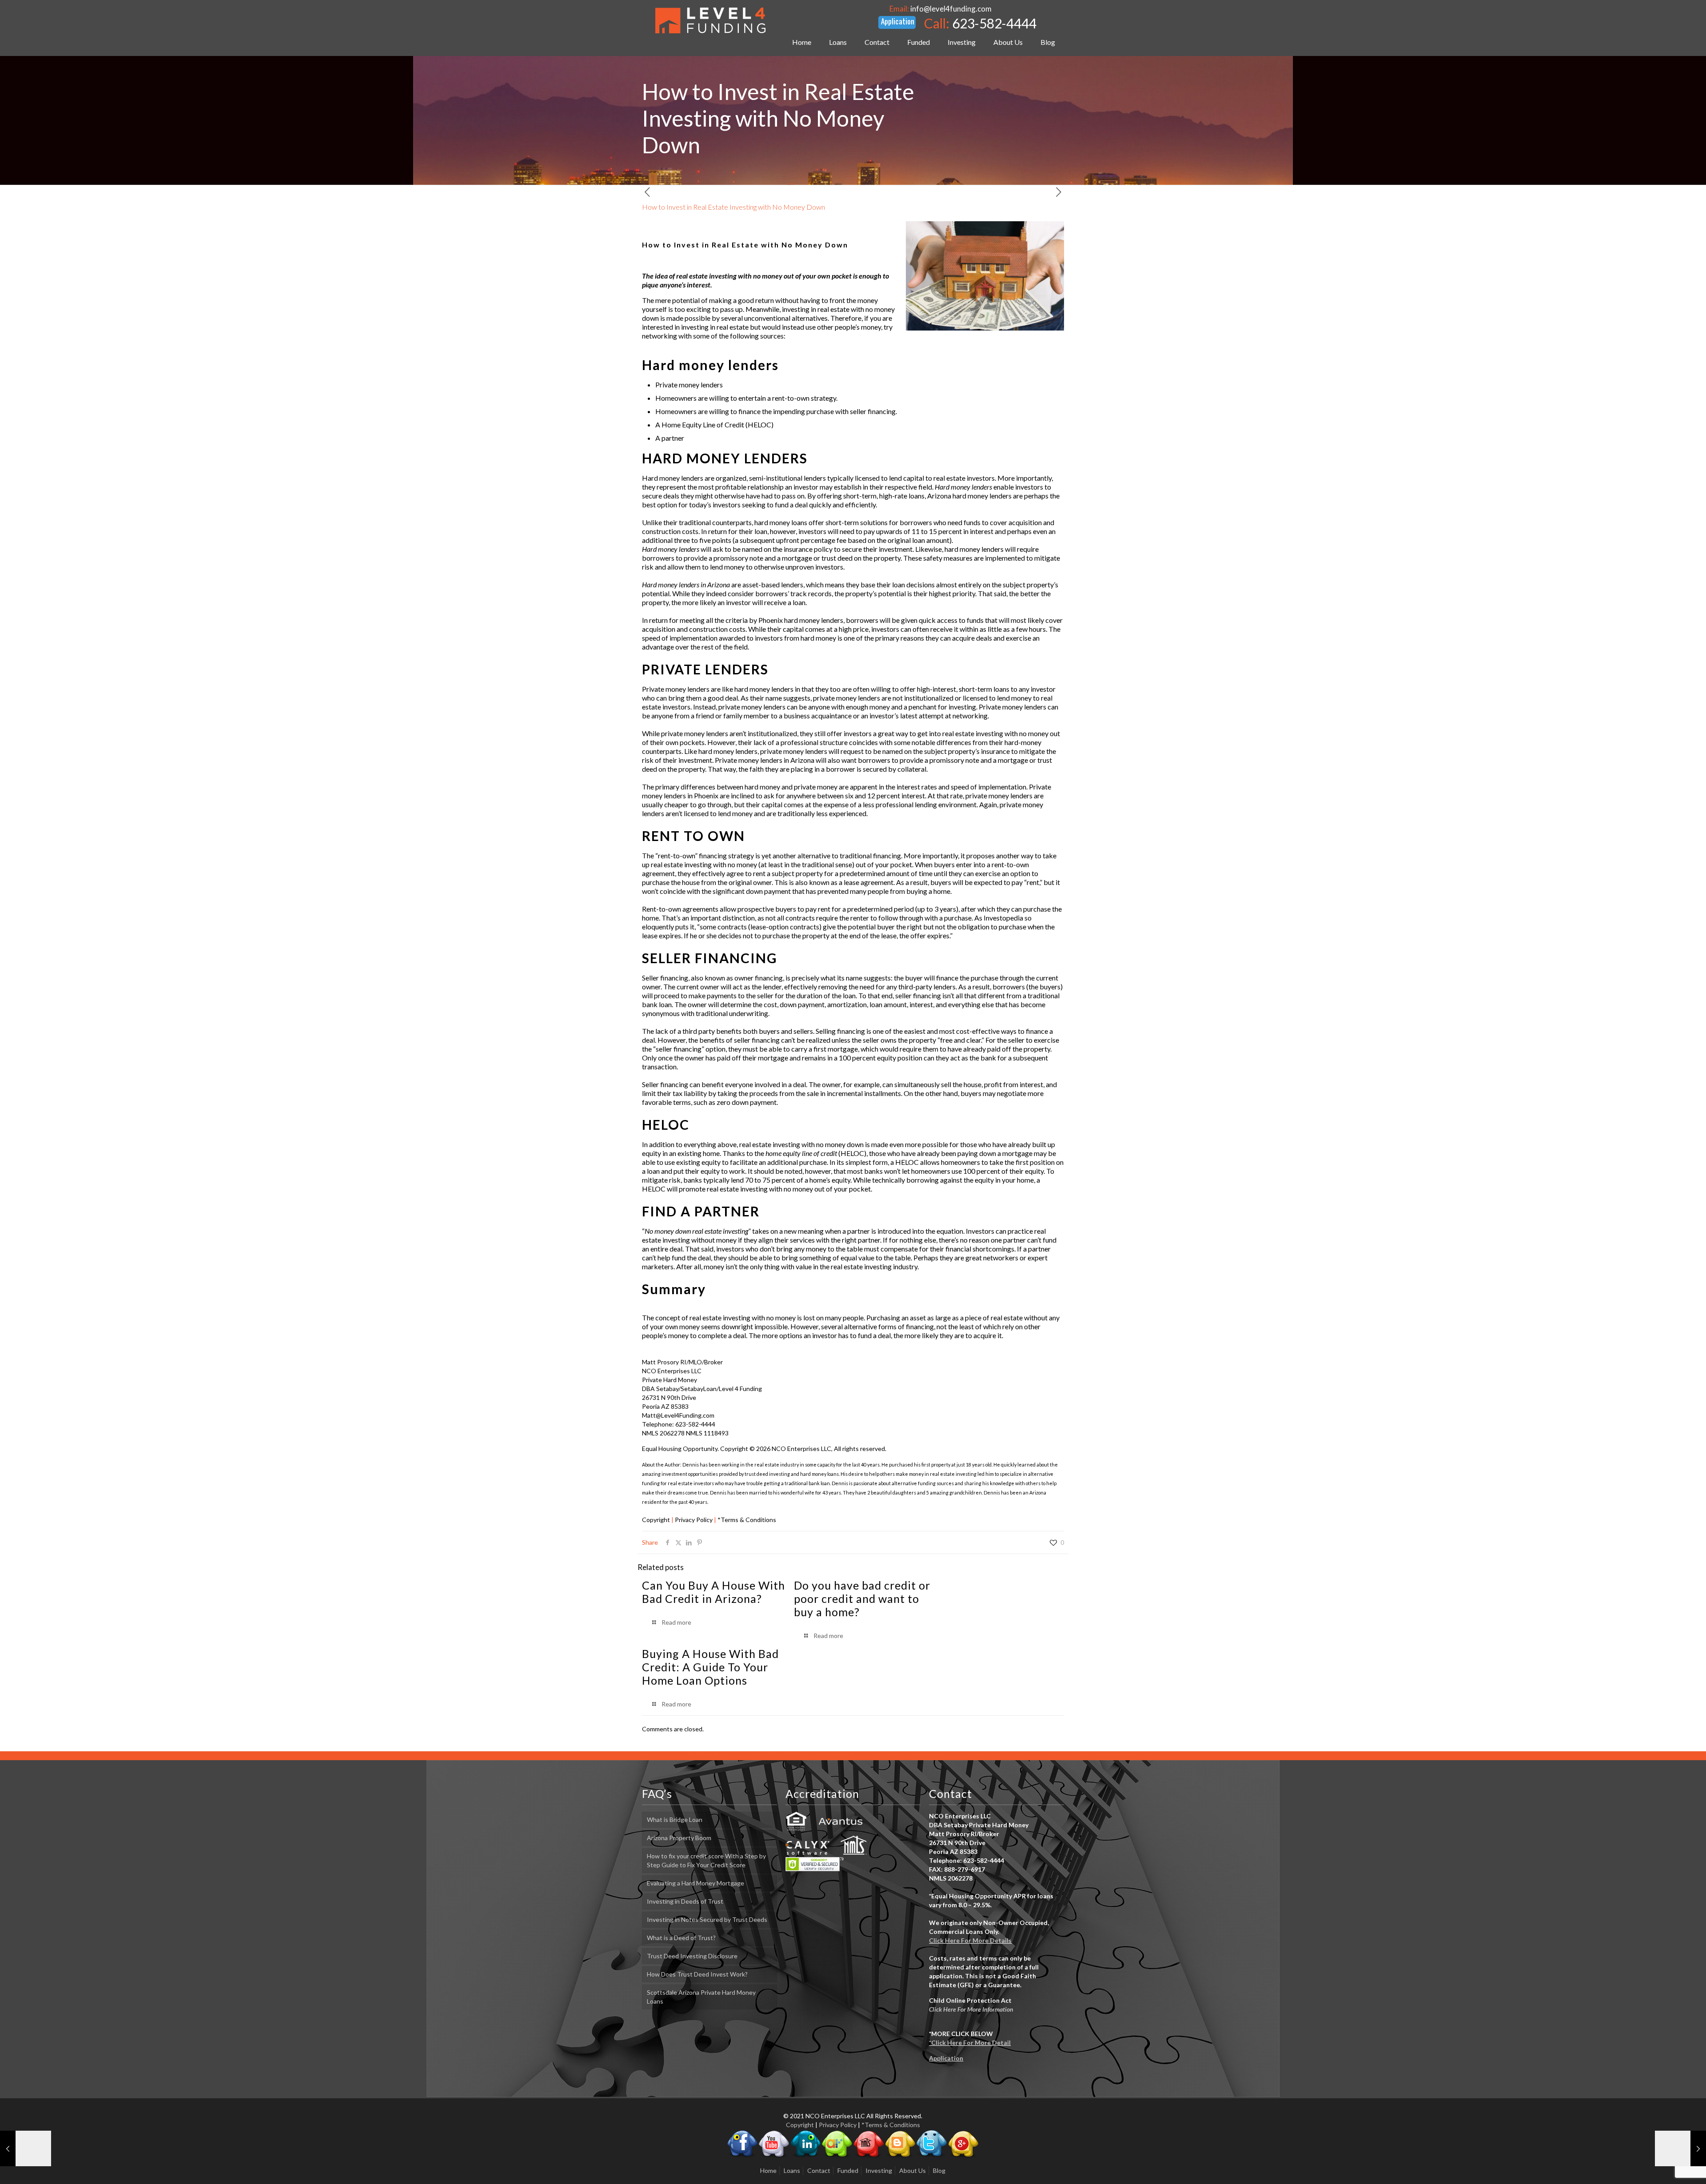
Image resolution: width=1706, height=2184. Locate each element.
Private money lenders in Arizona (765, 760)
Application (946, 2058)
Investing (879, 2170)
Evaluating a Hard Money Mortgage (696, 1883)
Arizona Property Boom (679, 1838)
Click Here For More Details (970, 1940)
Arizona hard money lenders (969, 496)
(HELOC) (816, 1153)
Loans (792, 2170)
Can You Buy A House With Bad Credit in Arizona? (713, 1592)
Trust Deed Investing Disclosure (692, 1956)
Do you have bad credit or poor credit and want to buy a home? (862, 1598)
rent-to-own (676, 855)
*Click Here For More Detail (970, 2043)
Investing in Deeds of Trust (685, 1901)
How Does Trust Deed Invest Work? (697, 1974)
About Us (913, 2170)
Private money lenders (676, 689)
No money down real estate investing (696, 1231)
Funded (848, 2170)
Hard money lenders (710, 365)
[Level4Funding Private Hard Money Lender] (710, 20)
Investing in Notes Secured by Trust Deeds (707, 1919)
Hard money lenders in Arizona (686, 584)
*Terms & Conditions (747, 1520)
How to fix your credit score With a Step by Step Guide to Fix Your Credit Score (706, 1860)
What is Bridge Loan (675, 1819)
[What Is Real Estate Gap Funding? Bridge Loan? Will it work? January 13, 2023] (26, 2148)
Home (768, 2170)
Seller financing (665, 978)
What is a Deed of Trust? (681, 1938)
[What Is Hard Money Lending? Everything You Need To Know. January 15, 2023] (1680, 2148)
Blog (939, 2170)
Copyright (656, 1520)
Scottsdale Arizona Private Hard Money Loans (701, 1997)
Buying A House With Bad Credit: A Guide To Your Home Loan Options (710, 1667)
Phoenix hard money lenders (801, 620)
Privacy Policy (694, 1520)
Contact (819, 2170)
